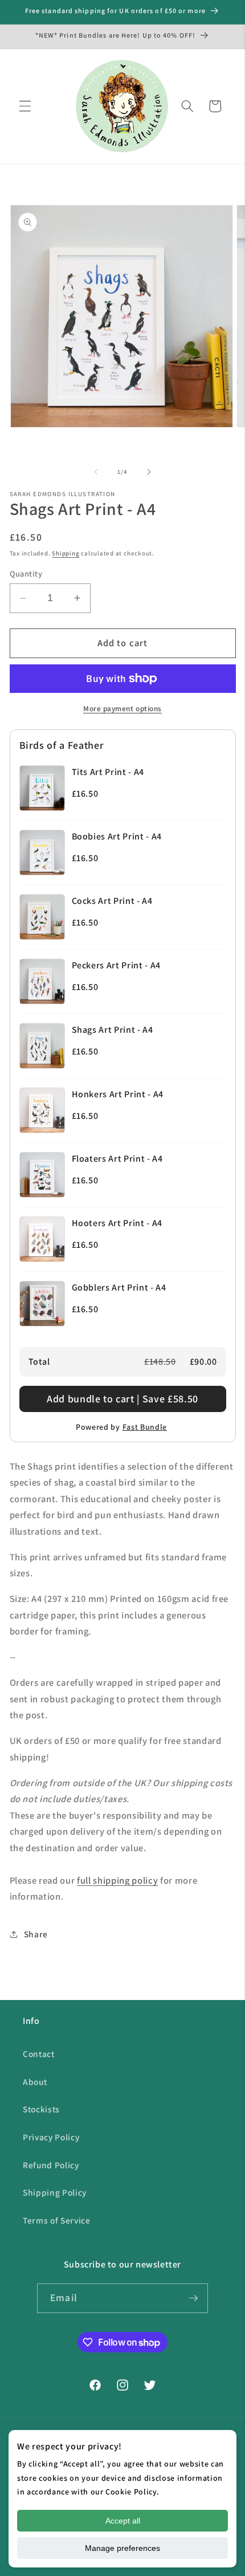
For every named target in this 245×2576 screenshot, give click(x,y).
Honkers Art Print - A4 (118, 1094)
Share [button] (36, 1934)
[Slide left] (96, 472)
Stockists (41, 2109)
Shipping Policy (55, 2192)
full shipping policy (117, 1880)
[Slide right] (149, 472)
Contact (39, 2054)
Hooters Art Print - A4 (117, 1223)
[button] (25, 106)
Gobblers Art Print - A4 (119, 1287)
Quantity (26, 573)
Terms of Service (57, 2220)
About (35, 2082)
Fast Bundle (145, 1427)
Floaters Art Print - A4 (117, 1159)
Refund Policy (51, 2165)
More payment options (122, 709)
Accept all (123, 2521)
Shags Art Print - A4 (113, 1030)
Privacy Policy (51, 2137)
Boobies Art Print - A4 (117, 836)
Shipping (66, 553)
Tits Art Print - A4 (108, 772)
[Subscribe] (193, 2298)
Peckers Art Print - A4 (117, 965)
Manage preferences (122, 2548)
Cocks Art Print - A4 (112, 901)
